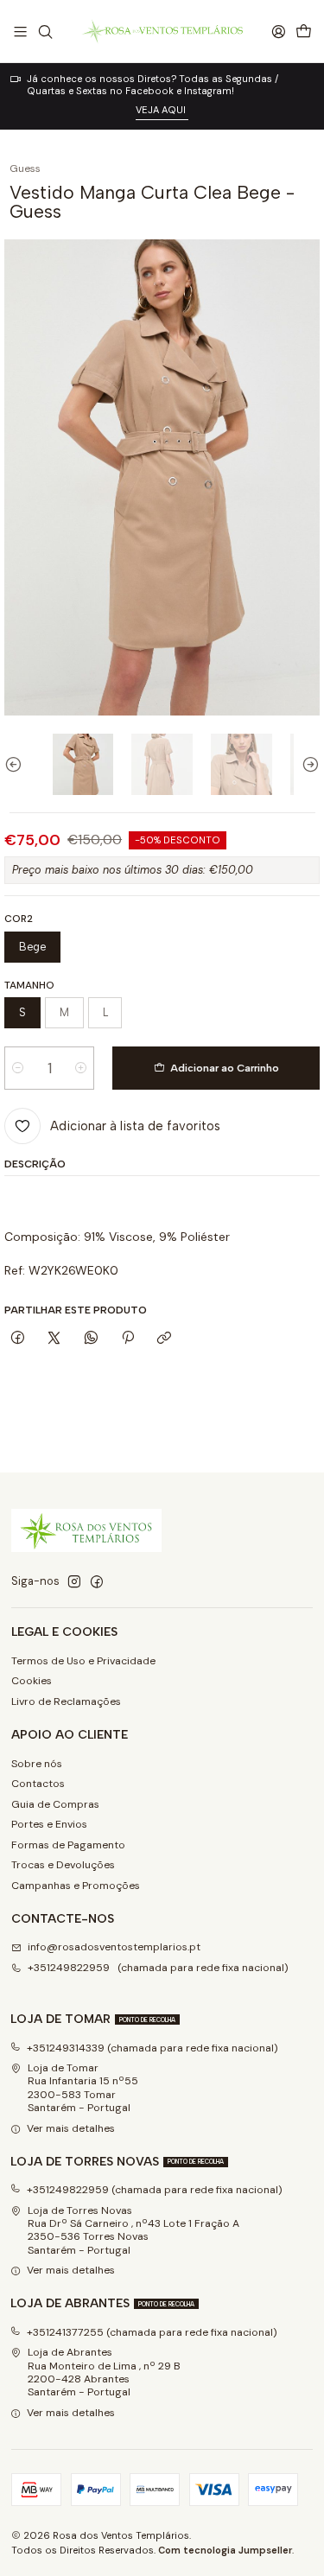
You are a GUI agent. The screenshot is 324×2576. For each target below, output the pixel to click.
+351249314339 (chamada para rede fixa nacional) (152, 2048)
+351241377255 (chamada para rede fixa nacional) (152, 2332)
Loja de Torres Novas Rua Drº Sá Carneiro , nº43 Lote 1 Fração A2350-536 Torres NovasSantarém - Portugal (133, 2230)
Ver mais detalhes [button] (71, 2128)
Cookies (32, 1681)
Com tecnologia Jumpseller (225, 2550)
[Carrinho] (303, 31)
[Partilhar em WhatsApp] (92, 1339)
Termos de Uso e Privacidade (83, 1661)
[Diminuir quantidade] (18, 1068)
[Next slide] (307, 764)
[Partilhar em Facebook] (17, 1339)
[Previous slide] (17, 764)
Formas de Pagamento (68, 1845)
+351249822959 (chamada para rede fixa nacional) (158, 1968)
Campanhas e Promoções (76, 1886)
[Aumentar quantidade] (81, 1068)
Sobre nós (37, 1764)
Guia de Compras (55, 1804)
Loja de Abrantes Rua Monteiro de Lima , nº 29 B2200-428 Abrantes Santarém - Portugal (104, 2372)
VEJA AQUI (162, 110)
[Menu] (21, 31)
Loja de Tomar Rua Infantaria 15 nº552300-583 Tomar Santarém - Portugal (83, 2088)
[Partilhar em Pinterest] (128, 1339)
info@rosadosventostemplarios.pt (114, 1947)
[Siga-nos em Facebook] (97, 1582)
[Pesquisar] (45, 31)
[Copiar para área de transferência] (165, 1339)
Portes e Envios (49, 1824)
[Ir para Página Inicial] (162, 31)
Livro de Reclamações (66, 1701)
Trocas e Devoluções (63, 1865)
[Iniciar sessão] (278, 31)
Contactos (38, 1784)
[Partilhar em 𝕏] (54, 1339)
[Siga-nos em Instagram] (74, 1582)
